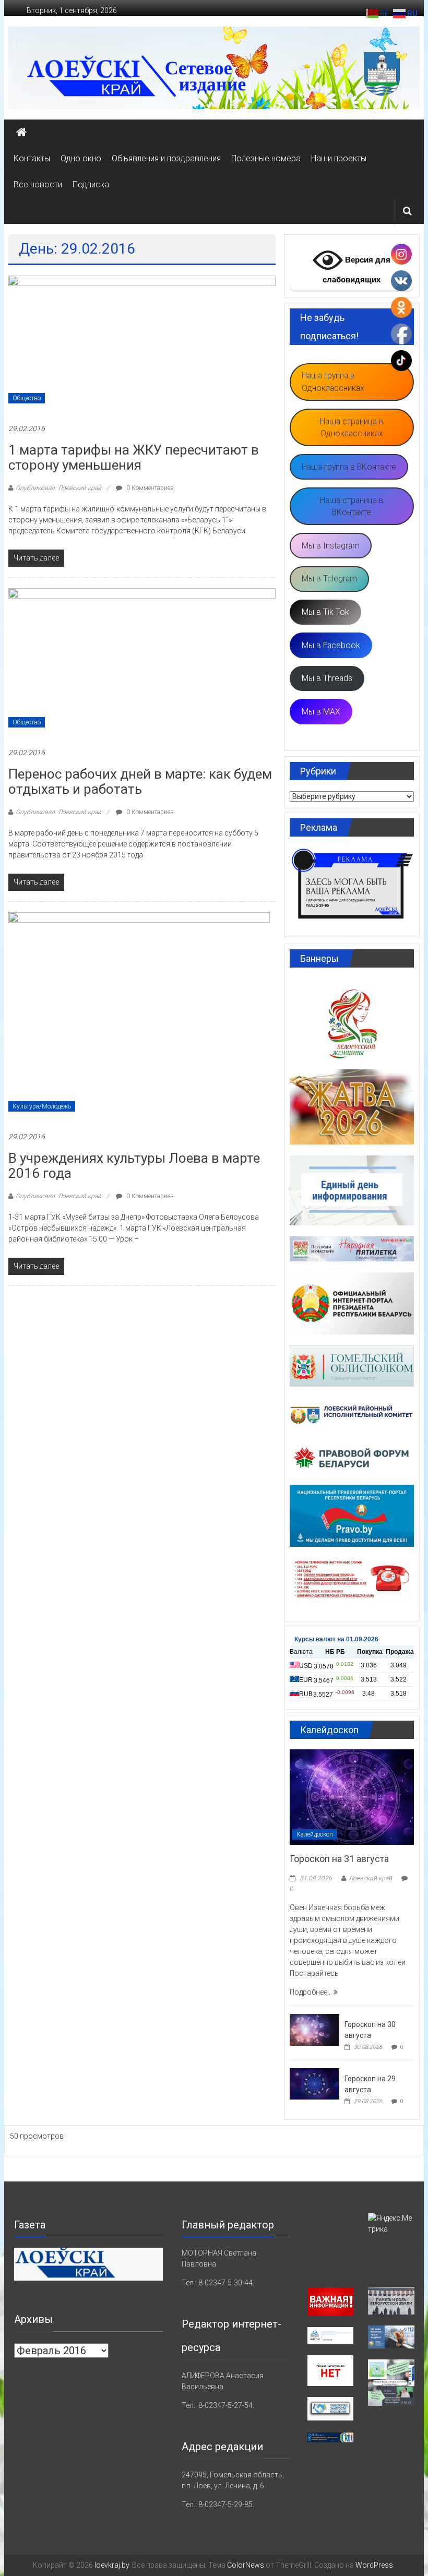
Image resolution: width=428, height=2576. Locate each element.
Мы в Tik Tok (325, 612)
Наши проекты (339, 158)
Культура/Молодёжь (42, 1106)
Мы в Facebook (331, 645)
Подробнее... (312, 1992)
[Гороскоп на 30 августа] (314, 2029)
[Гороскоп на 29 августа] (314, 2083)
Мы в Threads (327, 678)
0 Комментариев (149, 488)
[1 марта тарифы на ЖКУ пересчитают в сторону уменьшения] (142, 343)
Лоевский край (370, 1878)
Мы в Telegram (329, 579)
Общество (27, 398)
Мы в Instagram (331, 546)
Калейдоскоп (315, 1834)
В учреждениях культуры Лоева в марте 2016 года (134, 1166)
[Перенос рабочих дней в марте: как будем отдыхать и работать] (142, 662)
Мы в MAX (321, 712)
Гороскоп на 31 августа (339, 1859)
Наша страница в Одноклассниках (352, 428)
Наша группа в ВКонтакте (349, 467)
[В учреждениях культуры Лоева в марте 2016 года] (139, 1016)
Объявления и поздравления (166, 158)
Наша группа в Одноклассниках (333, 382)
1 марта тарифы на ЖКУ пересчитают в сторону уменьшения (134, 457)
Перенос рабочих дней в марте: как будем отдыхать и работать (140, 782)
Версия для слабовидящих (356, 270)
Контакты (32, 158)
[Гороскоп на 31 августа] (352, 1796)
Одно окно (81, 158)
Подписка (91, 184)
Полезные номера (266, 158)
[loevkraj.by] (21, 133)
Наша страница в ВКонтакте (352, 506)
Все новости (38, 184)
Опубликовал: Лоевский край (58, 488)
